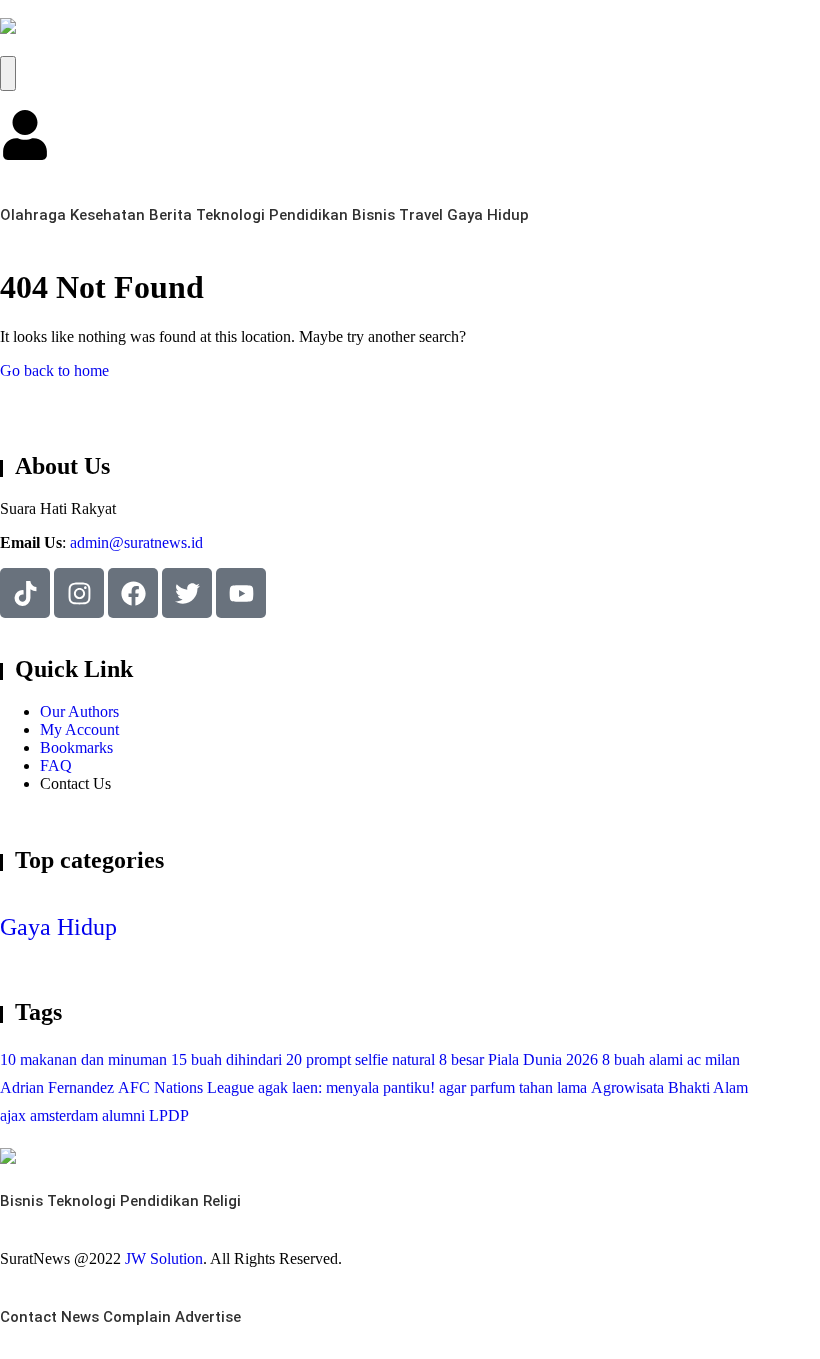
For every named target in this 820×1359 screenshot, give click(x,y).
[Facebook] (133, 593)
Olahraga (33, 215)
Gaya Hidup (488, 215)
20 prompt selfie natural (360, 1059)
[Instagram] (79, 593)
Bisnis (373, 215)
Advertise (208, 1317)
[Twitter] (187, 593)
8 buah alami (642, 1059)
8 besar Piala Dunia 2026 (518, 1059)
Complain (137, 1317)
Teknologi (230, 215)
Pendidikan (308, 215)
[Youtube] (241, 593)
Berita (170, 215)
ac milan (713, 1059)
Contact (28, 1317)
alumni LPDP (145, 1115)
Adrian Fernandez (57, 1087)
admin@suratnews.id (136, 542)
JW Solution (164, 1258)
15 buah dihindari (226, 1059)
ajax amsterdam (49, 1115)
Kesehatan (107, 215)
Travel (421, 215)
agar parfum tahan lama (513, 1087)
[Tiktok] (25, 593)
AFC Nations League (186, 1087)
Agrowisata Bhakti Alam (669, 1087)
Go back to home (54, 370)
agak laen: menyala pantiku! (346, 1087)
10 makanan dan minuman (83, 1059)
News (80, 1317)
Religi (222, 1201)
